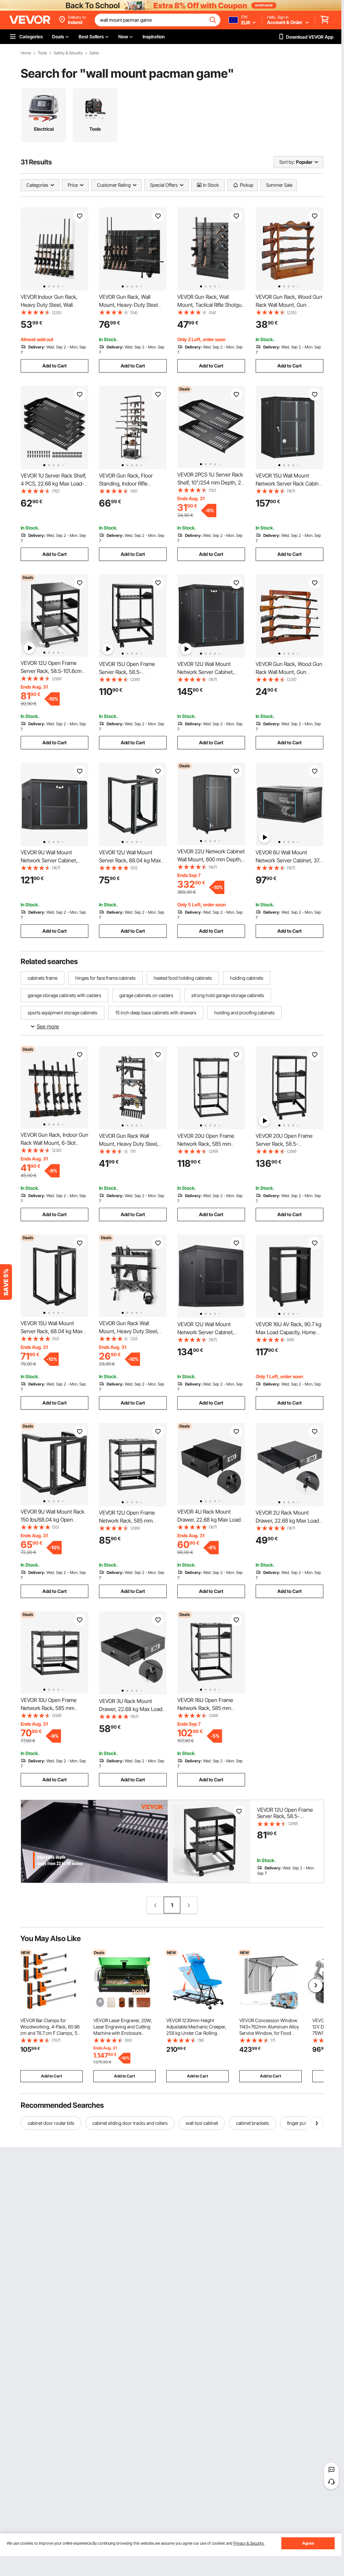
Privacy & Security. (249, 2543)
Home (26, 53)
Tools (42, 53)
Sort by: (287, 162)
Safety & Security (68, 53)
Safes (94, 53)
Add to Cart (54, 366)
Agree (308, 2543)
